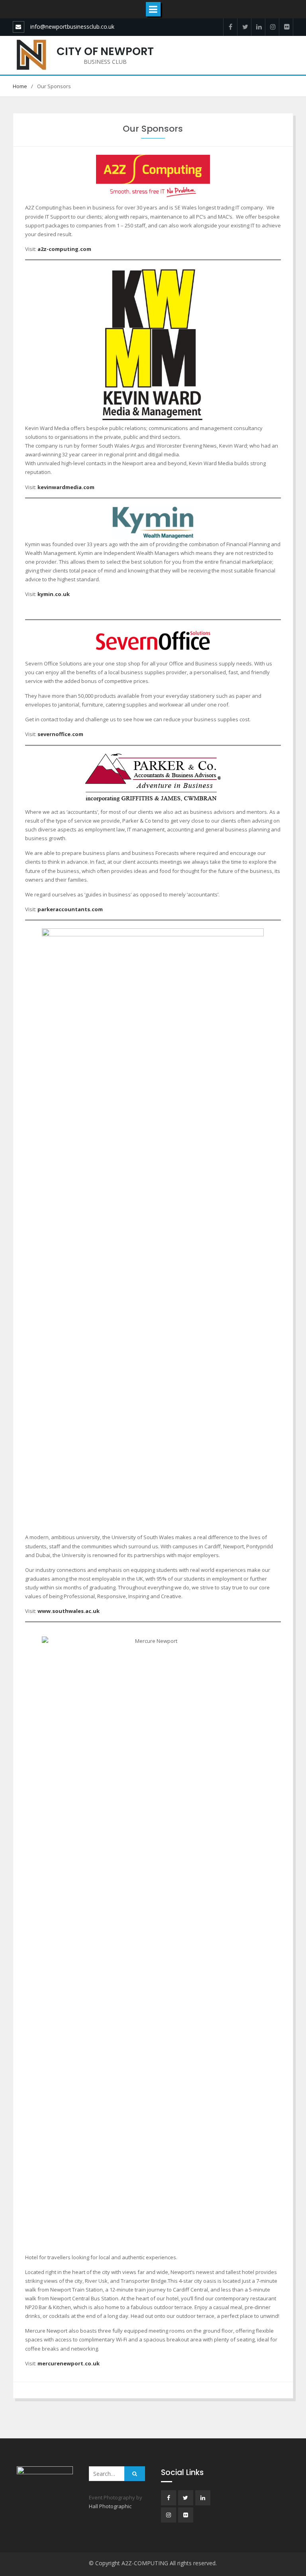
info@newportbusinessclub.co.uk (72, 27)
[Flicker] (286, 27)
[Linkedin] (258, 27)
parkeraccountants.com (70, 909)
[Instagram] (272, 27)
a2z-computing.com (64, 249)
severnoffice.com (60, 734)
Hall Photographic (110, 2506)
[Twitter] (244, 27)
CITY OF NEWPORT (105, 51)
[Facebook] (230, 27)
